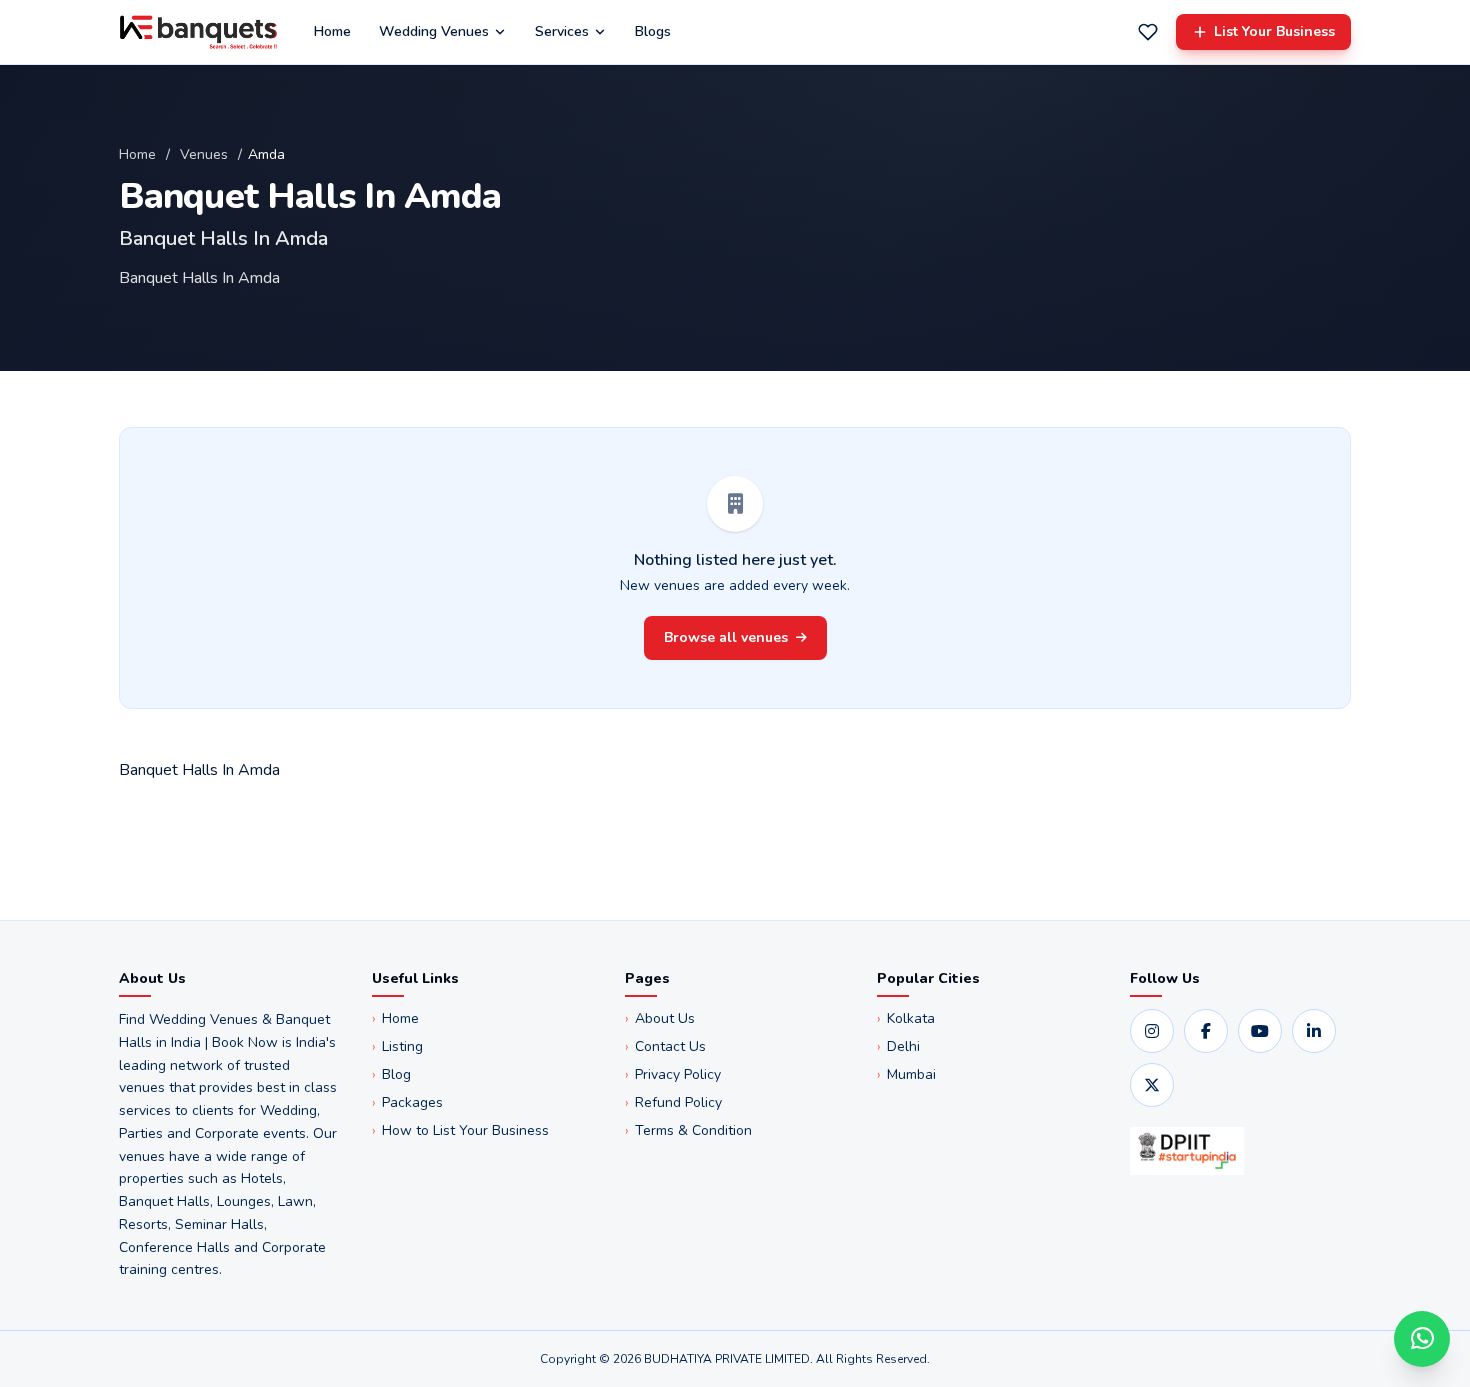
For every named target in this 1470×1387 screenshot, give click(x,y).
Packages (407, 1102)
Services (562, 31)
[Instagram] (1152, 1031)
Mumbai (906, 1074)
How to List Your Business (460, 1130)
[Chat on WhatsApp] (1422, 1339)
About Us (660, 1018)
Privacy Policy (673, 1074)
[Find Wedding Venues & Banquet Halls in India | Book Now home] (198, 32)
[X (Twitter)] (1152, 1085)
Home (332, 31)
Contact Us (665, 1046)
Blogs (653, 31)
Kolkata (906, 1018)
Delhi (898, 1046)
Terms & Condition (688, 1130)
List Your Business (1274, 31)
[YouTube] (1260, 1031)
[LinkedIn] (1314, 1031)
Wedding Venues (434, 31)
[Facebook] (1206, 1031)
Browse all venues (726, 637)
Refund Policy (673, 1102)
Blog (391, 1074)
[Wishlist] (1148, 32)
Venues (204, 154)
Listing (397, 1046)
